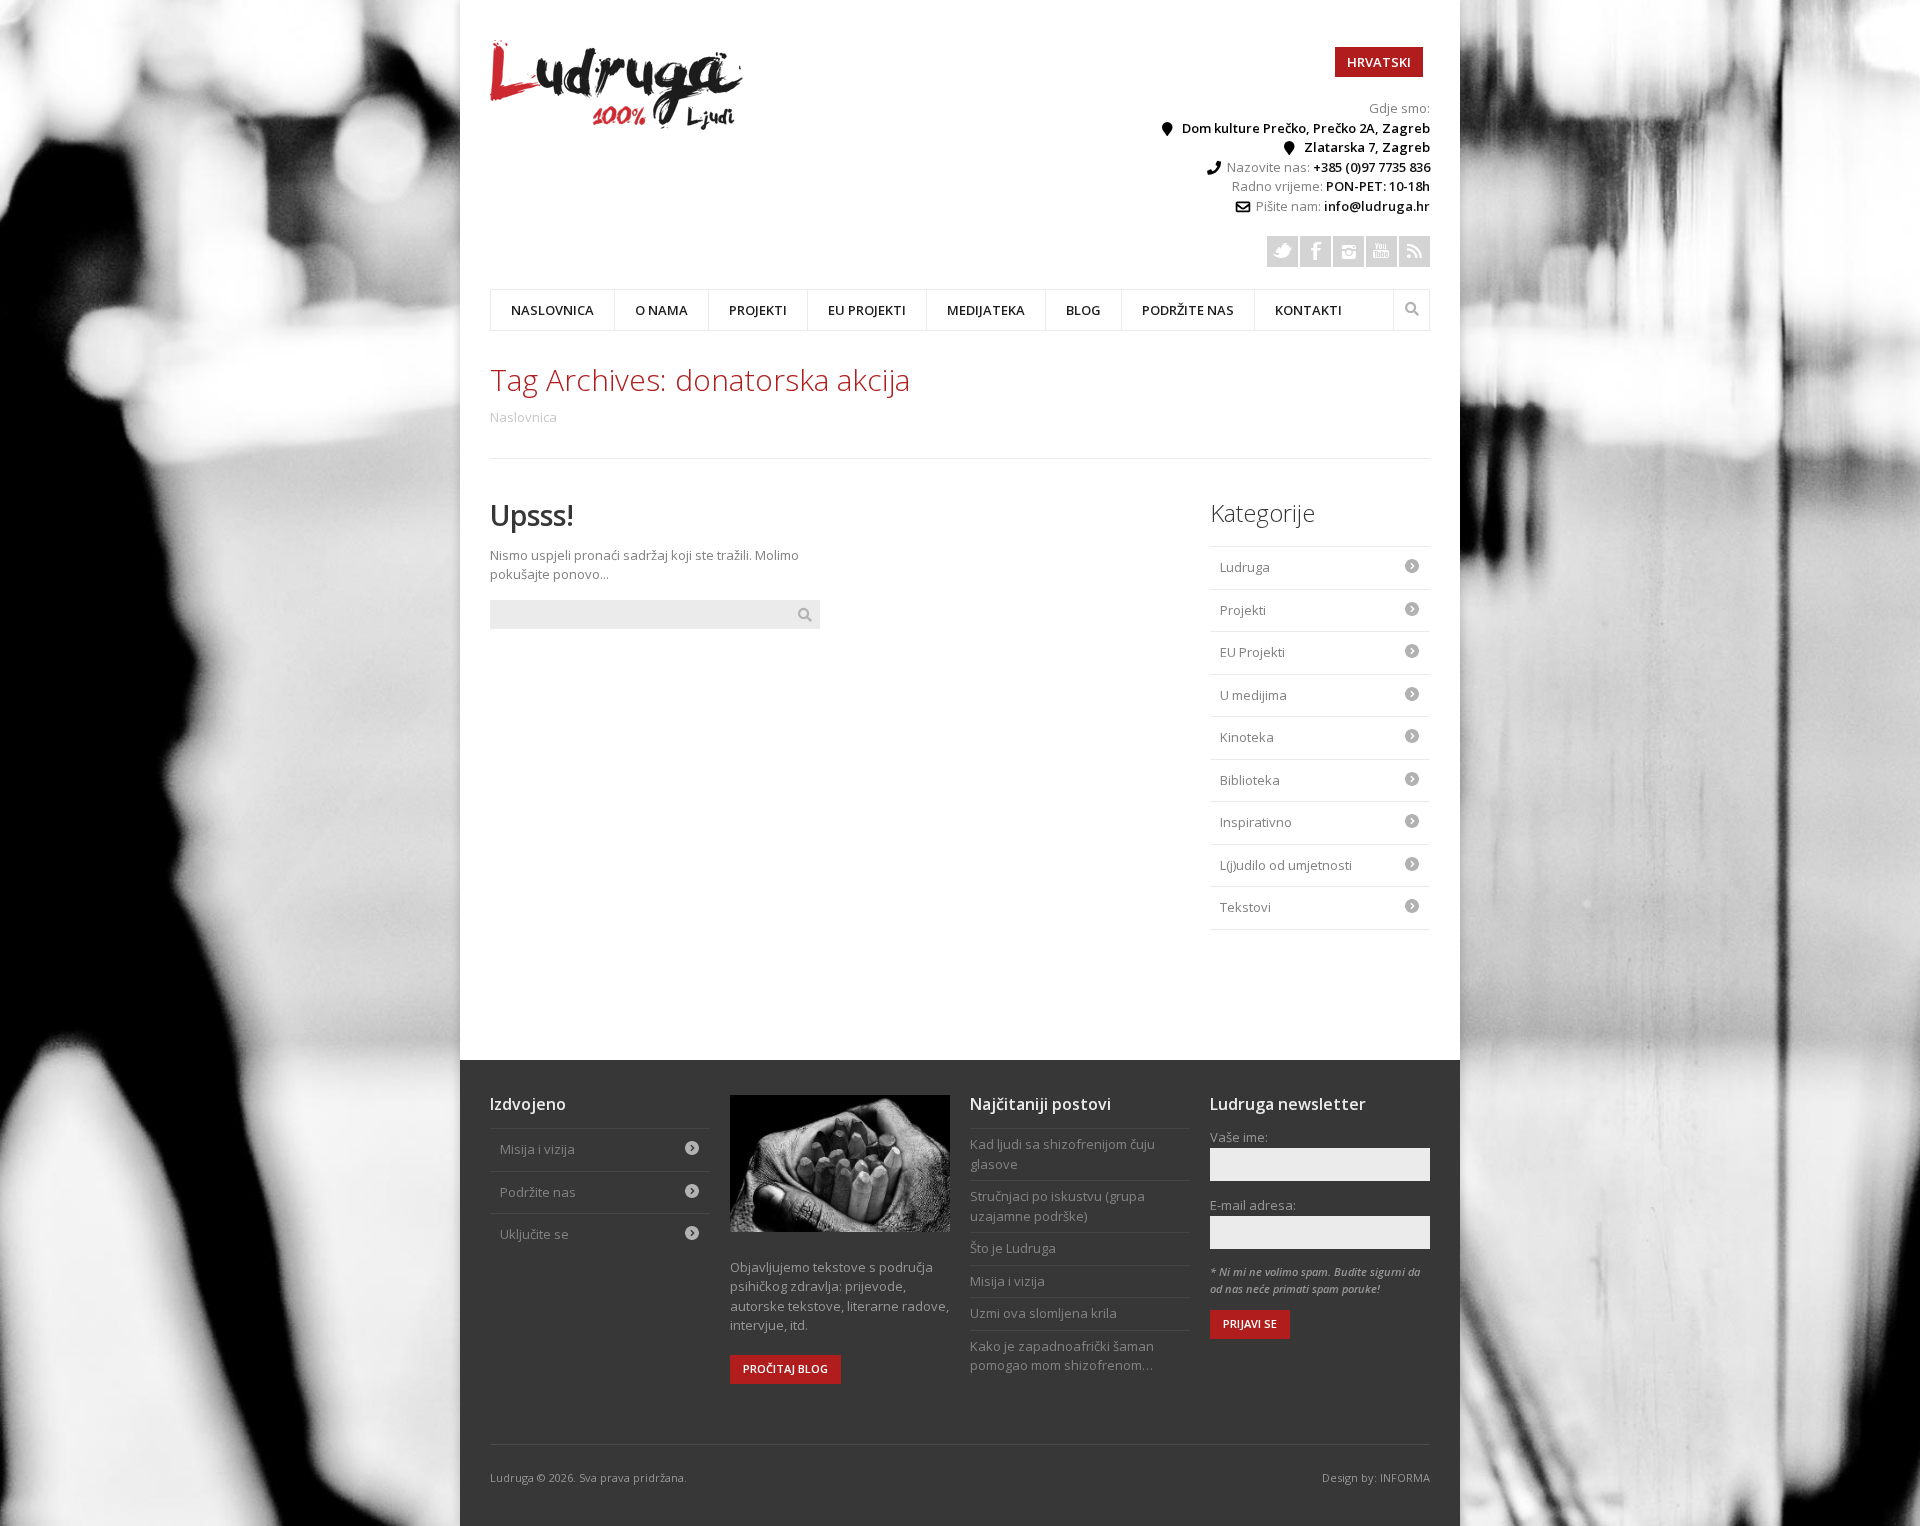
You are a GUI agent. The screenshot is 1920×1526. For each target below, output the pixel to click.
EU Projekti (867, 310)
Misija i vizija (537, 1149)
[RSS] (1414, 251)
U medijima (1253, 695)
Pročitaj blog (785, 1368)
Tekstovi (1245, 907)
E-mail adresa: (1253, 1205)
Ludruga (1245, 567)
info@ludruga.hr (1377, 206)
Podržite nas (1188, 310)
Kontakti (1308, 310)
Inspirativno (1256, 822)
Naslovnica (552, 310)
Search (1412, 307)
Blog (1083, 310)
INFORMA (1405, 1477)
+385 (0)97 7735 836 (1371, 167)
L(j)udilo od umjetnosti (1286, 865)
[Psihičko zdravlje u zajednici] (618, 125)
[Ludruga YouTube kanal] (1381, 251)
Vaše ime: (1239, 1137)
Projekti (1243, 610)
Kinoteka (1247, 737)
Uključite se (534, 1234)
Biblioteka (1250, 780)
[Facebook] (1315, 251)
